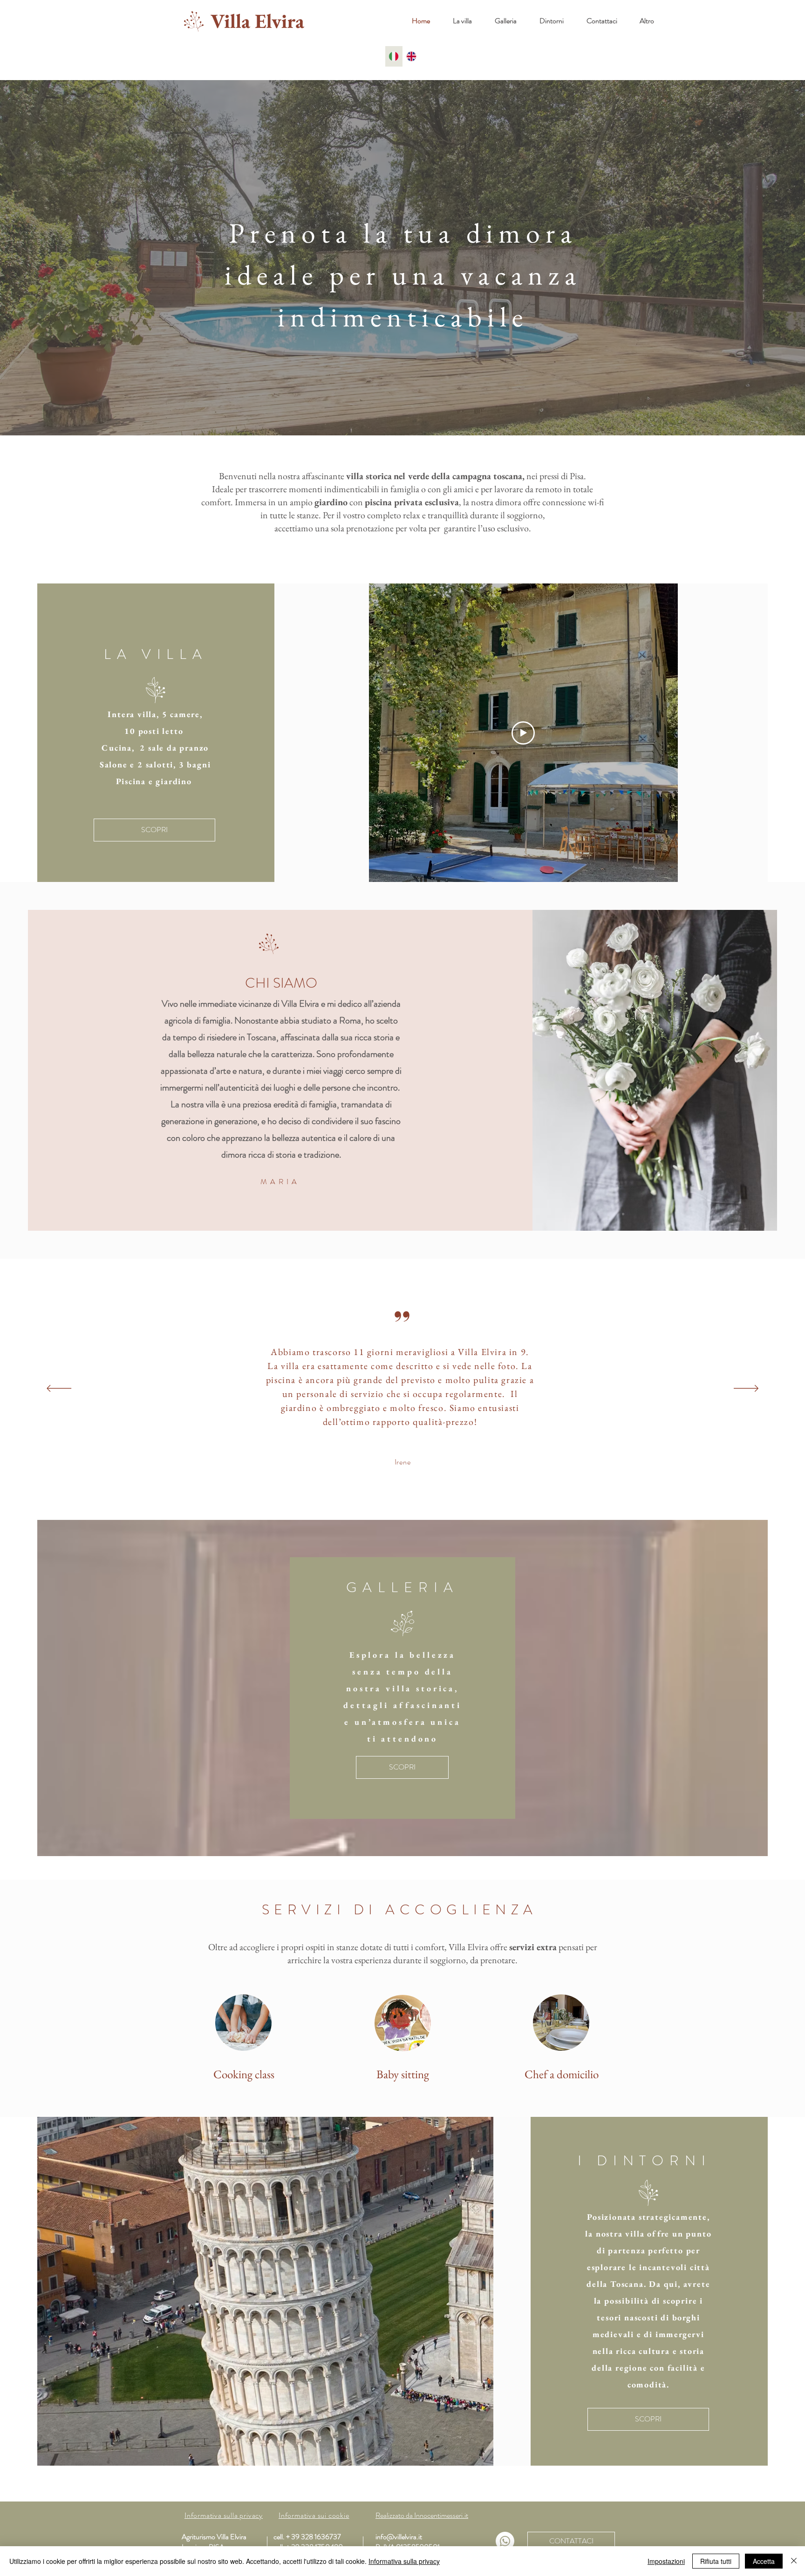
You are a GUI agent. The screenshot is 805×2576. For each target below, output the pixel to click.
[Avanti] (746, 1389)
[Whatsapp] (505, 2541)
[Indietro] (59, 1389)
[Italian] (394, 56)
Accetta (764, 2561)
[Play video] (523, 733)
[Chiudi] (794, 2561)
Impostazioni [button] (666, 2561)
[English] (411, 56)
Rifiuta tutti (716, 2561)
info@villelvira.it (399, 2537)
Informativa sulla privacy (404, 2561)
